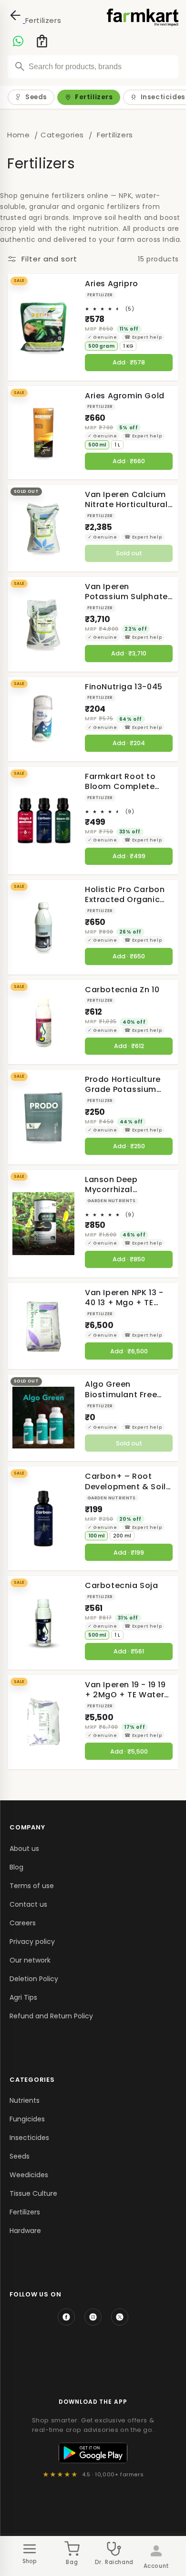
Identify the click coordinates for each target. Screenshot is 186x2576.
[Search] (20, 66)
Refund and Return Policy (51, 2016)
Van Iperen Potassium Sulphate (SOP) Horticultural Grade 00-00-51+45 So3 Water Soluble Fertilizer (126, 592)
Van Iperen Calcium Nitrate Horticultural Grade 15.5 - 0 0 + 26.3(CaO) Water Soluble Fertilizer (126, 500)
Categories (62, 135)
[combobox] (93, 67)
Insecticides (29, 2138)
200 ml (122, 1536)
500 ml (97, 445)
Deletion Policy (34, 1979)
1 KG (128, 346)
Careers (23, 1923)
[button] (39, 41)
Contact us (28, 1904)
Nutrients (25, 2100)
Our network (30, 1960)
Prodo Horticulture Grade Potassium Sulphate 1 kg (123, 1085)
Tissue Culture (33, 2193)
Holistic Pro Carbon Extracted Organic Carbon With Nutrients (125, 895)
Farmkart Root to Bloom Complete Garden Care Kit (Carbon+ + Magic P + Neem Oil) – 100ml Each (127, 782)
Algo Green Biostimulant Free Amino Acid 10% (121, 1389)
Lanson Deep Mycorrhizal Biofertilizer (111, 1185)
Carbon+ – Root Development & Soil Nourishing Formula (125, 1481)
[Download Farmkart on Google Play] (93, 2453)
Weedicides (29, 2175)
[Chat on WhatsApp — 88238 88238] (18, 41)
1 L (117, 445)
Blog (16, 1867)
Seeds (36, 97)
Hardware (25, 2231)
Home (18, 135)
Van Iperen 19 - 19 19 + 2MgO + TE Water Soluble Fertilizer (125, 1690)
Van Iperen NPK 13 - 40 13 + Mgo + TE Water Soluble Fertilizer (124, 1298)
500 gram (101, 346)
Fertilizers (94, 97)
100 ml (96, 1536)
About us (24, 1849)
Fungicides (27, 2119)
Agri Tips (23, 1997)
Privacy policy (32, 1942)
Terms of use (32, 1886)
